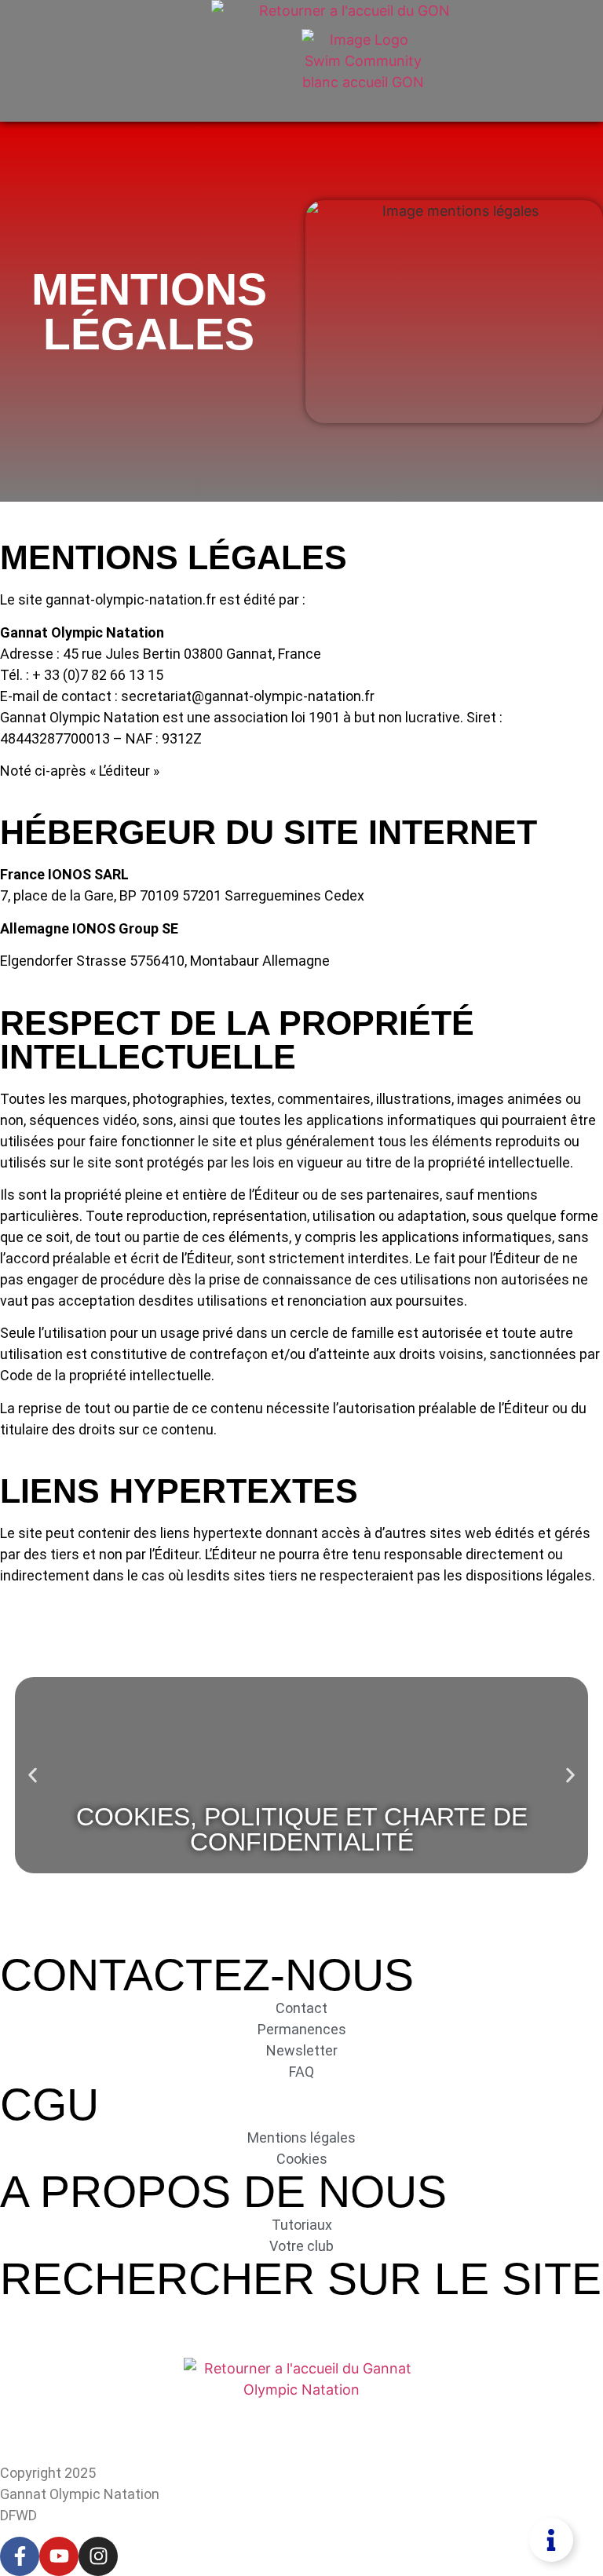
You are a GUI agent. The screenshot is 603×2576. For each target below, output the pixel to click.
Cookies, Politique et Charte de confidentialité (302, 1829)
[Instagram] (98, 2556)
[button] (33, 1775)
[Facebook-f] (20, 2556)
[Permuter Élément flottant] (551, 2540)
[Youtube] (59, 2556)
